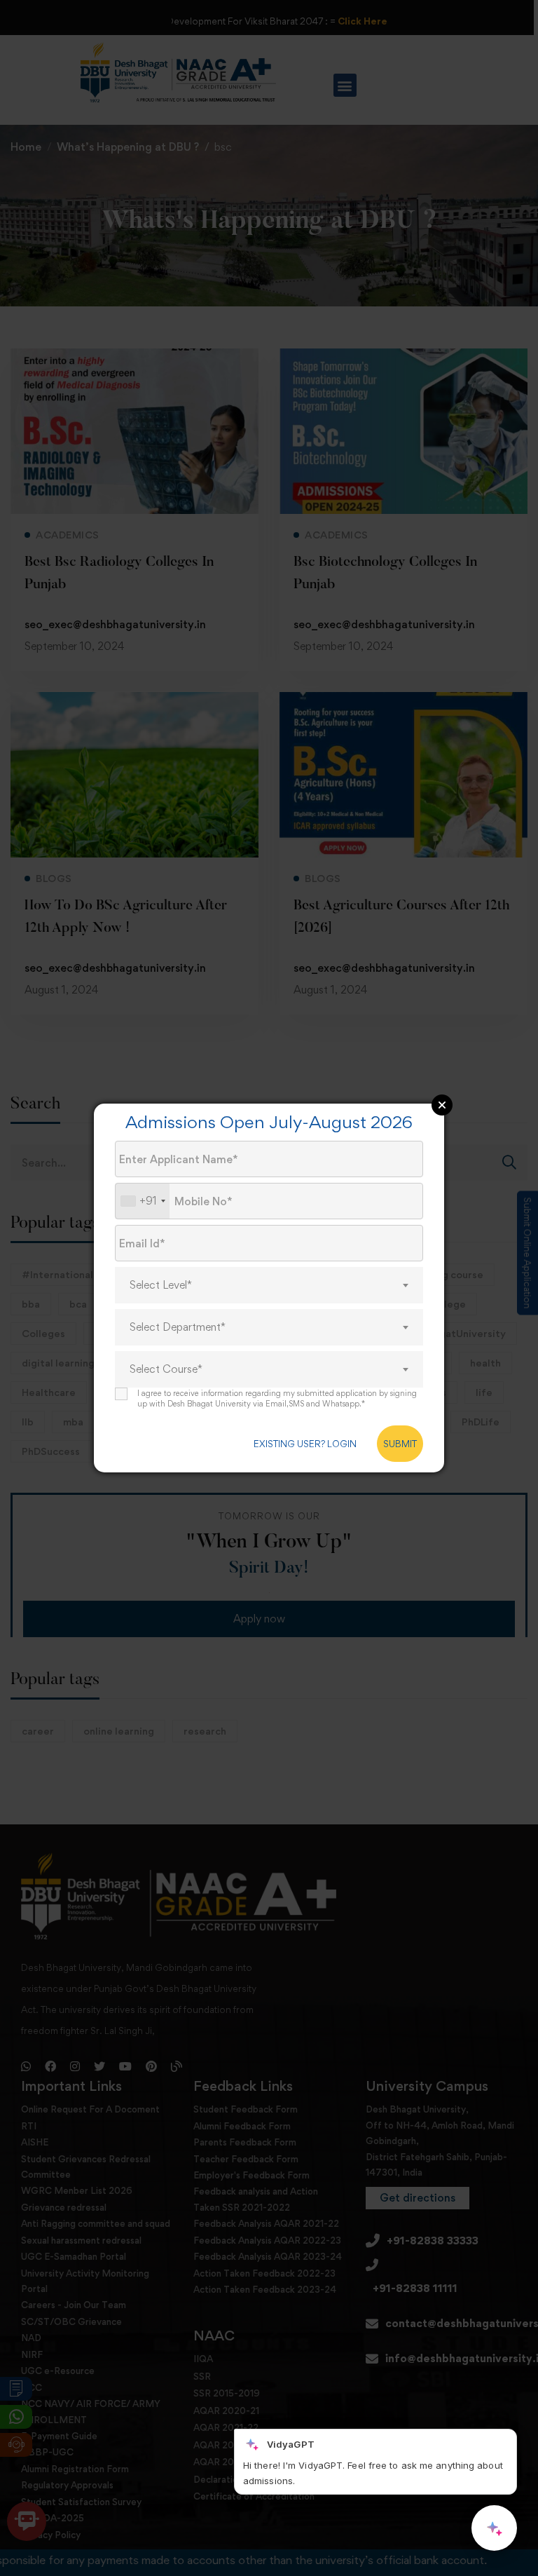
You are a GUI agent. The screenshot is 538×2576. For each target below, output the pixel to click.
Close (442, 1105)
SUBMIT (400, 1444)
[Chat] (494, 2528)
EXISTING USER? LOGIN (305, 1444)
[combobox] (143, 1201)
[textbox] (269, 1285)
